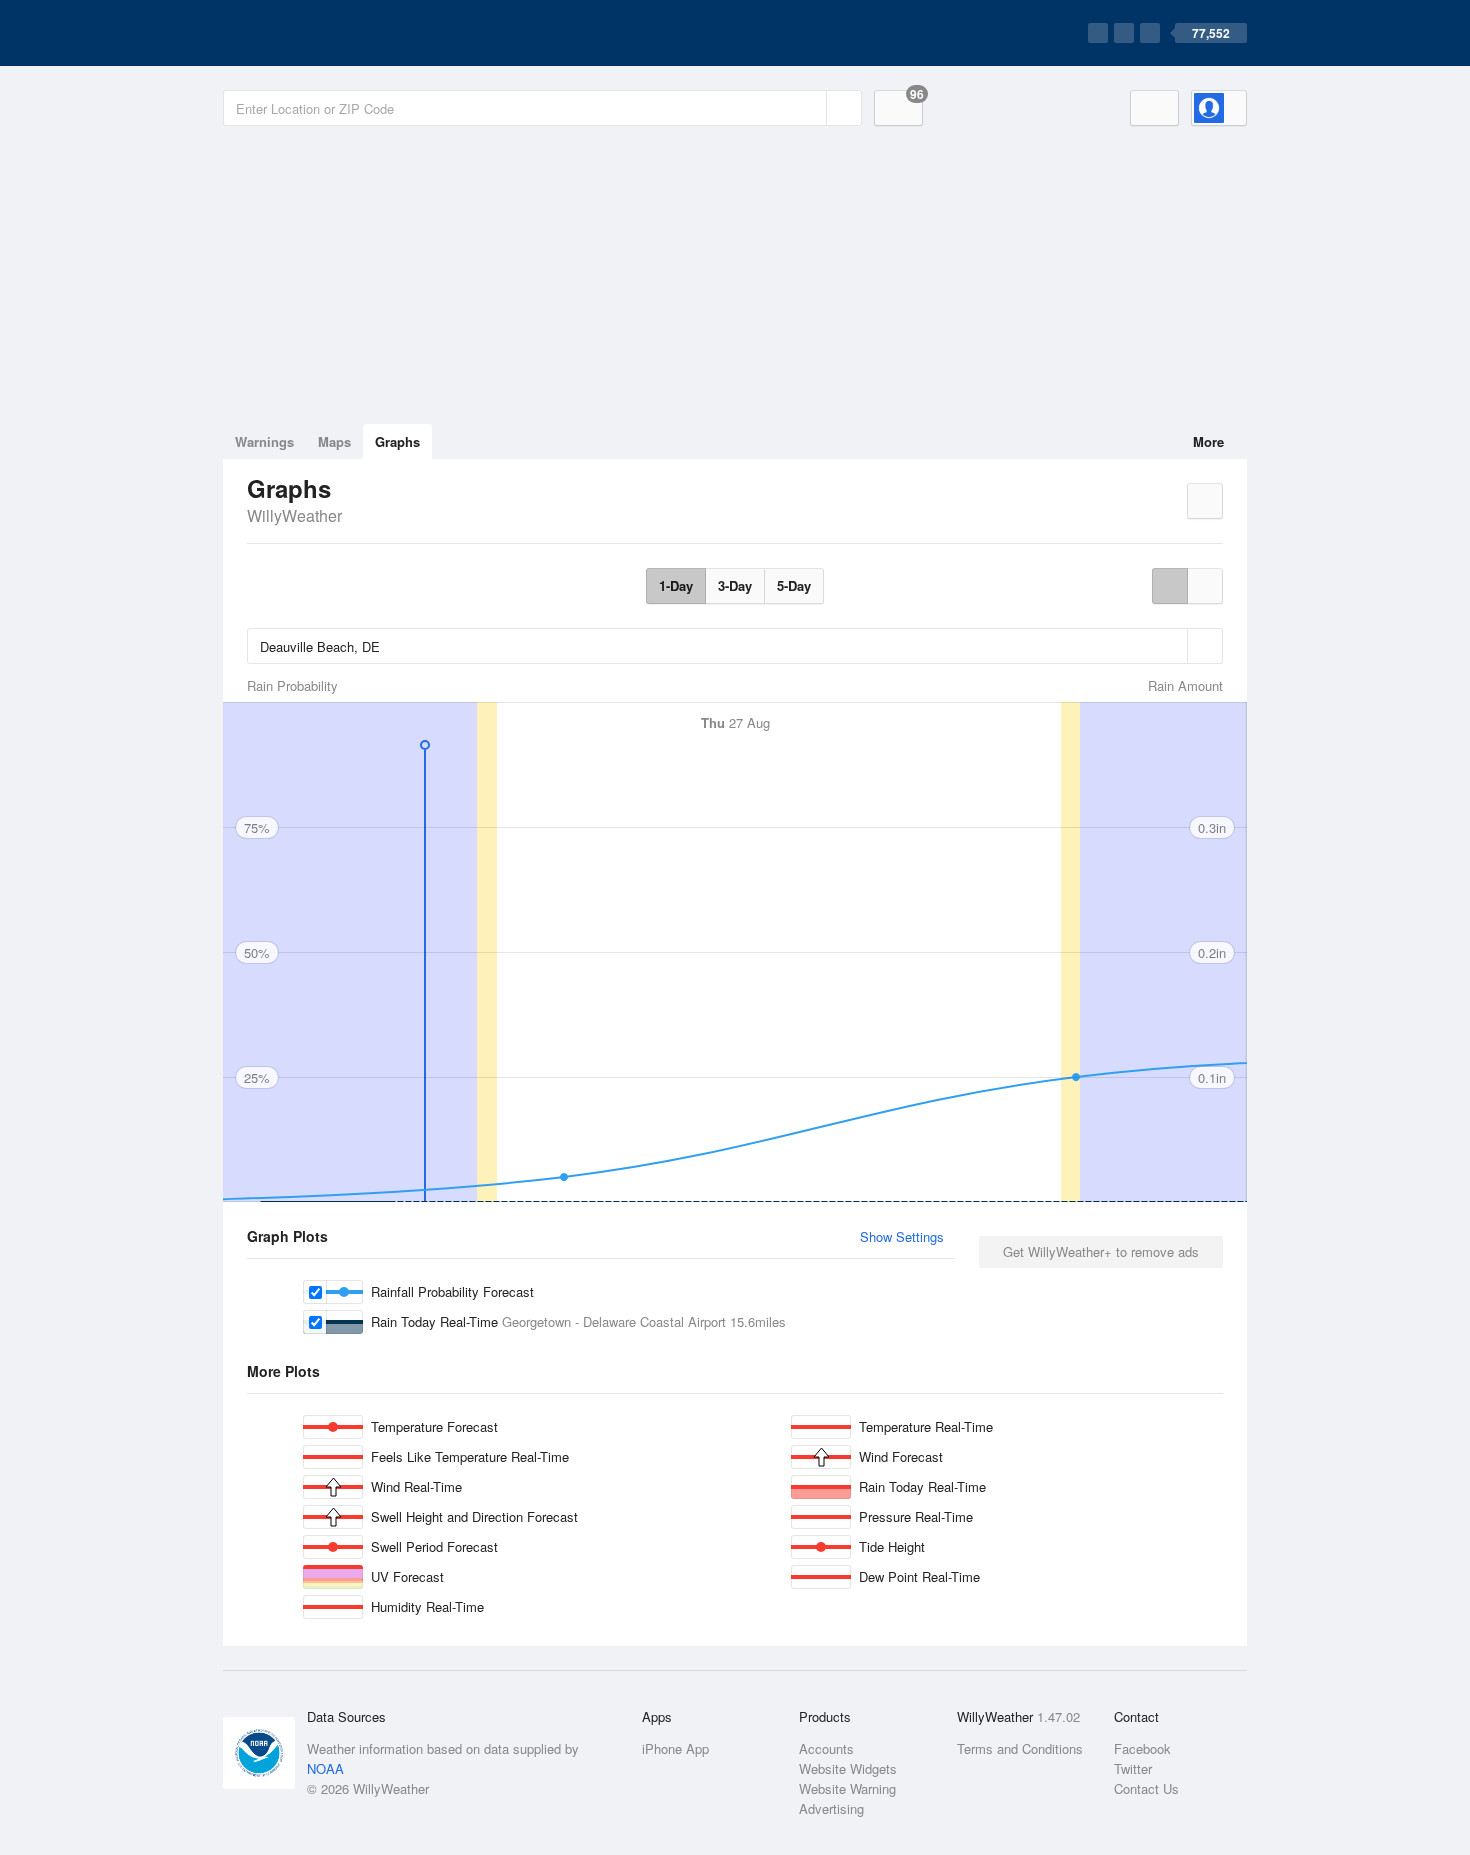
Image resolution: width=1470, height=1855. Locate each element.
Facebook (1142, 1748)
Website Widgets (848, 1768)
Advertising (831, 1808)
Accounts (826, 1748)
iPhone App (675, 1748)
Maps (334, 441)
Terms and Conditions (1020, 1748)
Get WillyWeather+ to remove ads (1101, 1251)
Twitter (1133, 1768)
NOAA (325, 1768)
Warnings (264, 441)
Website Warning (847, 1788)
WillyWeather (294, 515)
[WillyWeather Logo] (317, 33)
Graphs (397, 441)
